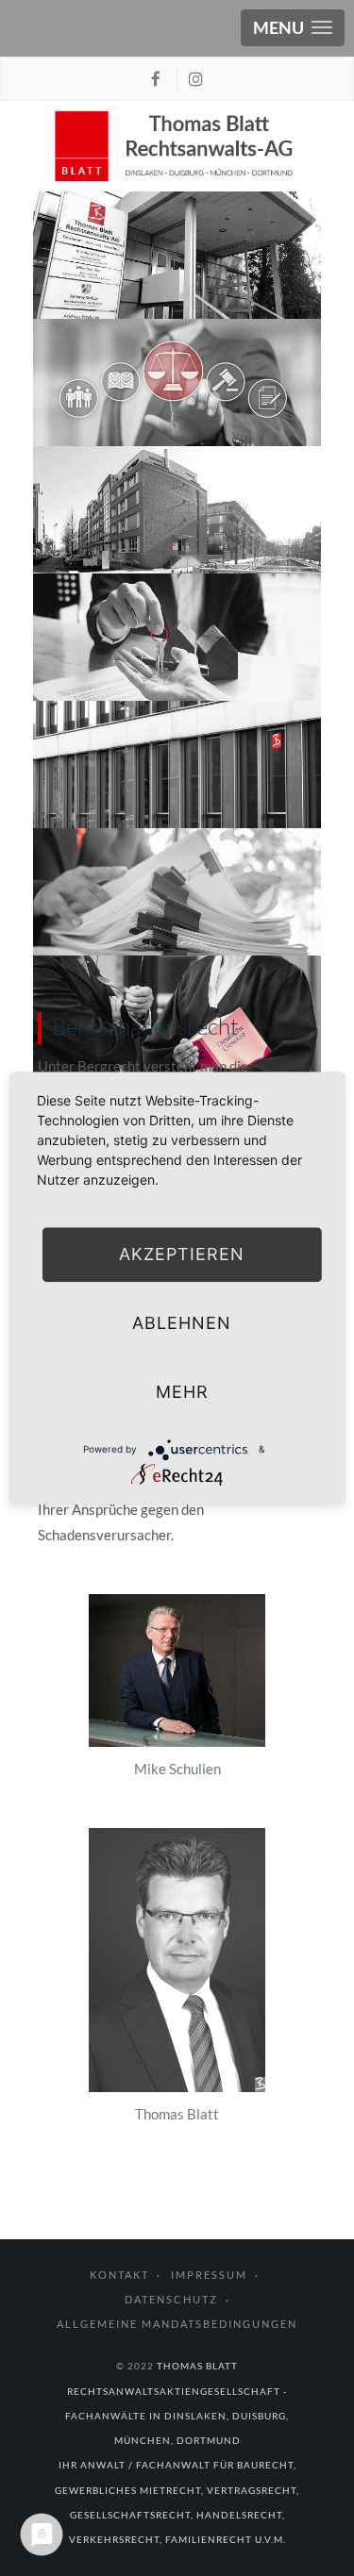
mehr (182, 1392)
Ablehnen (182, 1323)
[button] (293, 28)
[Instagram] (196, 79)
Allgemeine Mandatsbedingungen (177, 2324)
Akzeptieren (182, 1254)
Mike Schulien (177, 1769)
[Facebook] (158, 79)
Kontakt (119, 2275)
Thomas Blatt (177, 2114)
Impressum (209, 2275)
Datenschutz (171, 2299)
